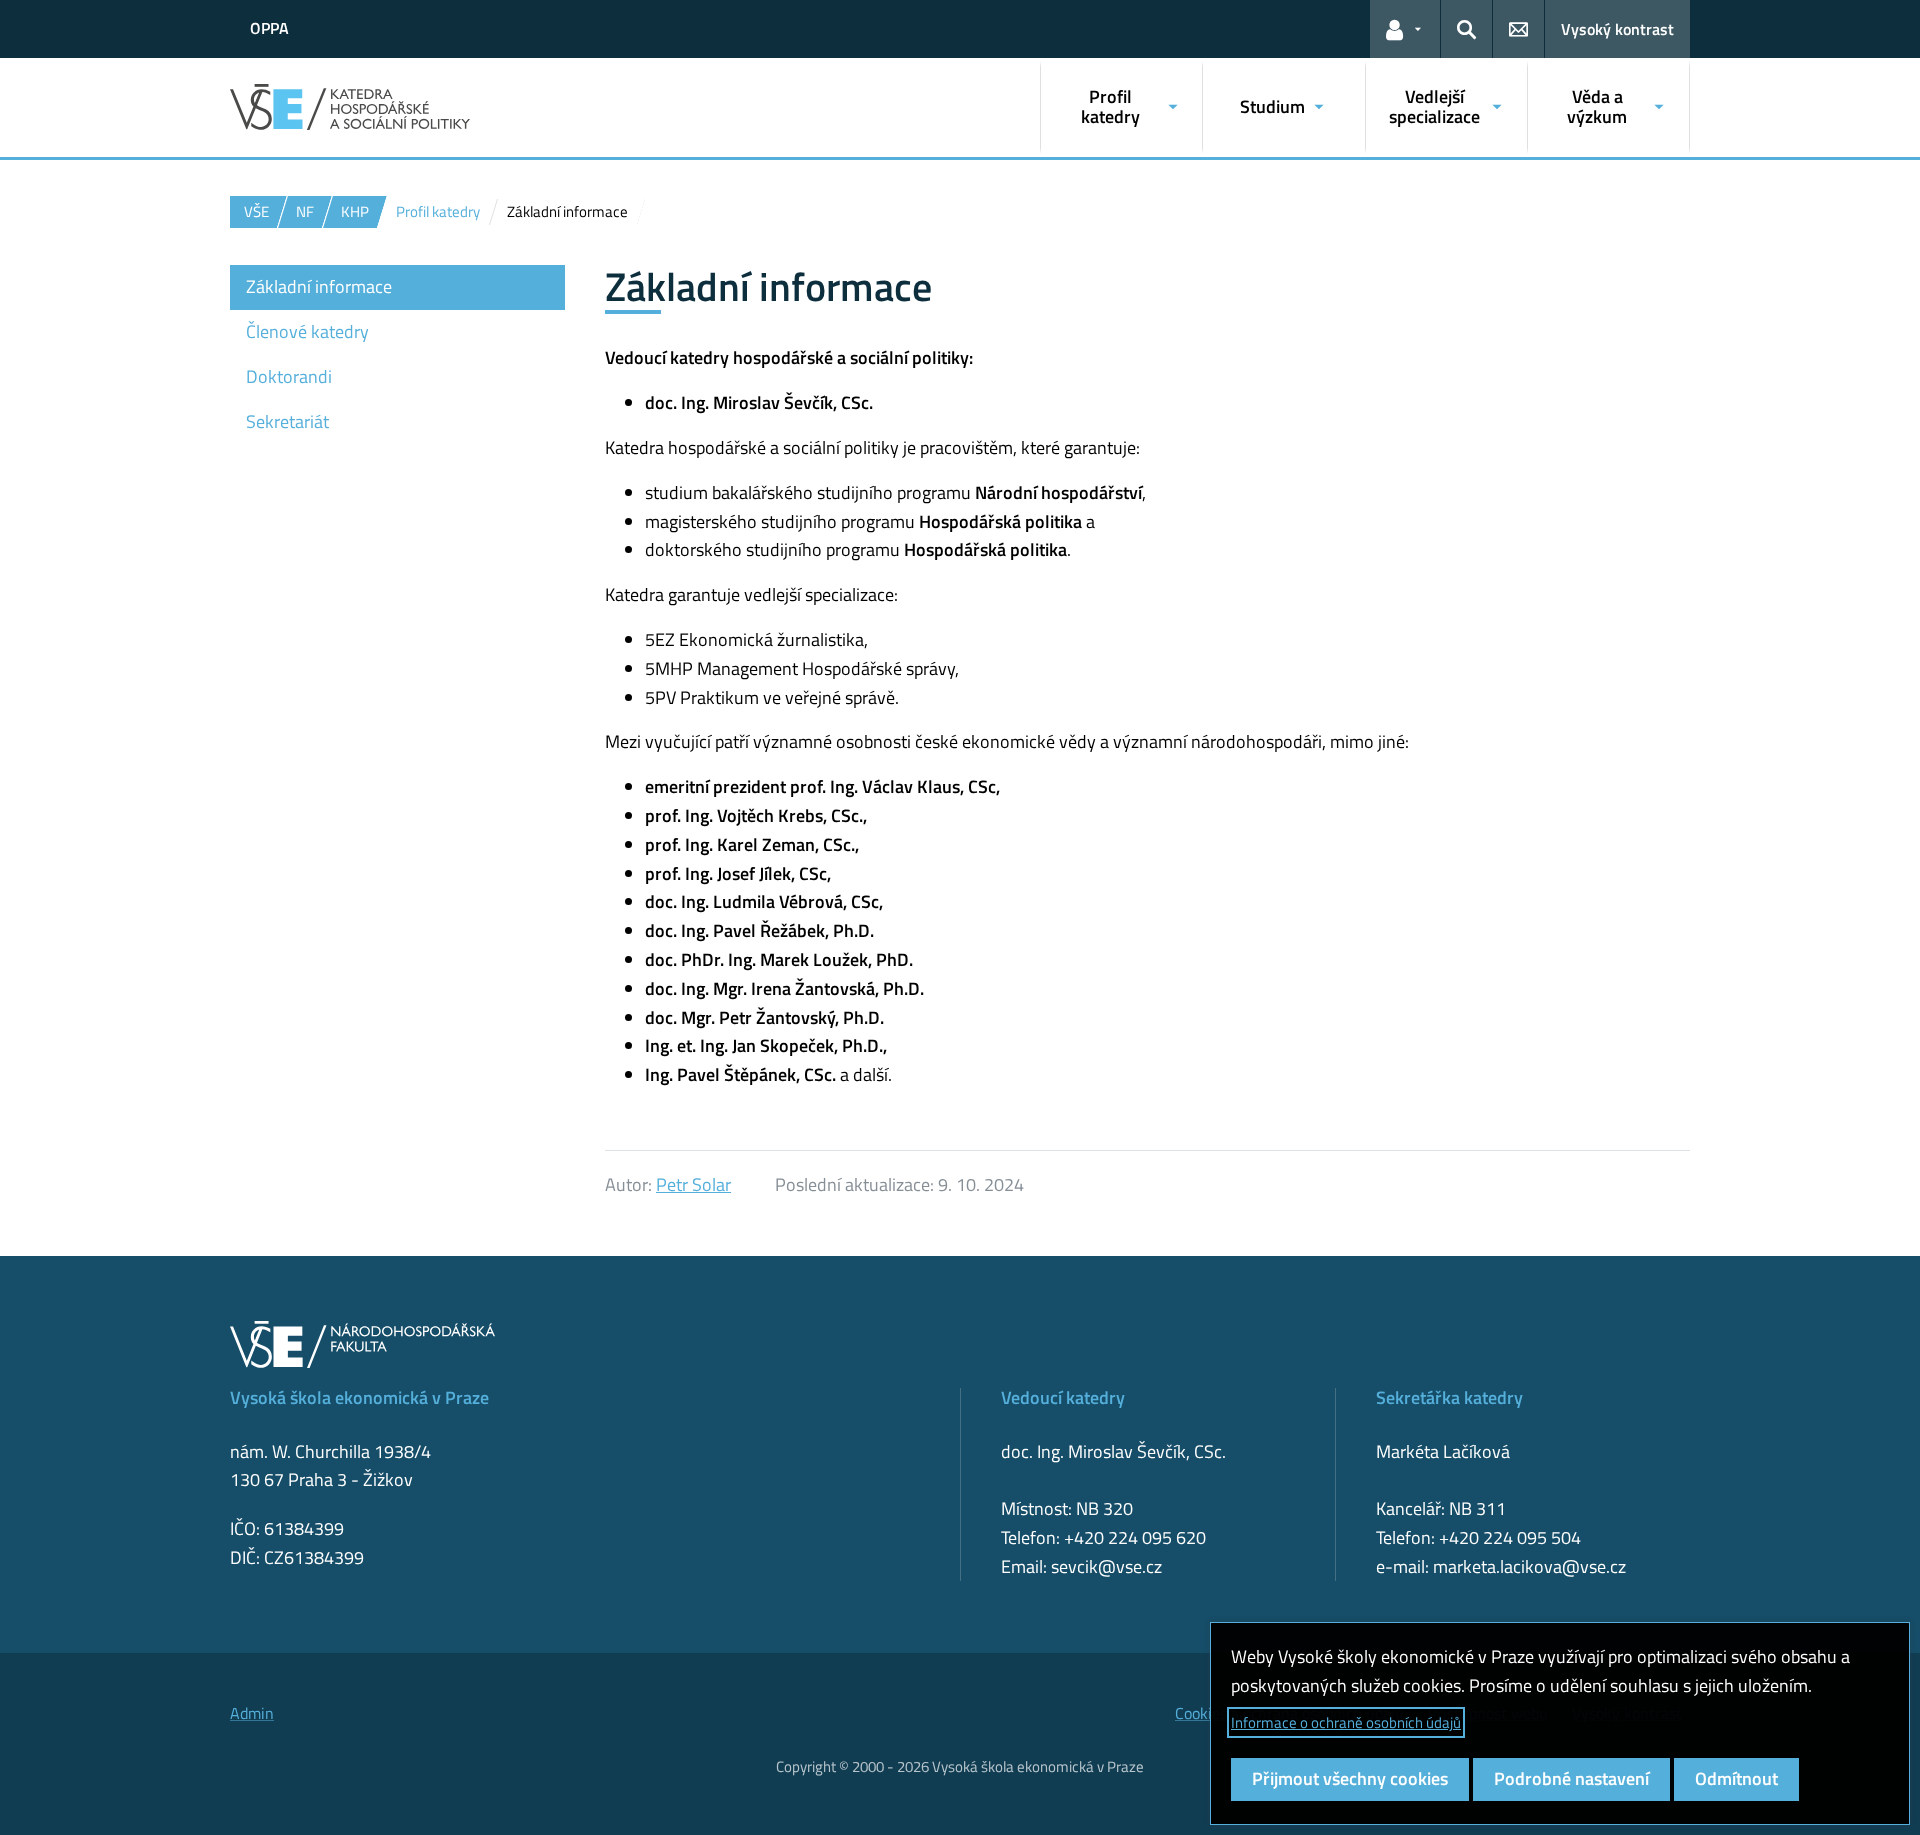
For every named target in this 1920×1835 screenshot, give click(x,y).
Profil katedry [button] (1110, 106)
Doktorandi (289, 376)
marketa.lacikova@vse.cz (1529, 1566)
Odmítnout (1736, 1778)
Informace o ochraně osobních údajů (1346, 1722)
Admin (252, 1713)
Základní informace (319, 286)
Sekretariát (287, 421)
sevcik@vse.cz (1106, 1566)
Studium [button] (1272, 106)
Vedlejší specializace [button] (1434, 106)
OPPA (269, 28)
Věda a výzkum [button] (1597, 106)
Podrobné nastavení (1571, 1778)
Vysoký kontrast (1617, 29)
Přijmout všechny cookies (1350, 1778)
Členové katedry (307, 331)
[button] (1405, 29)
